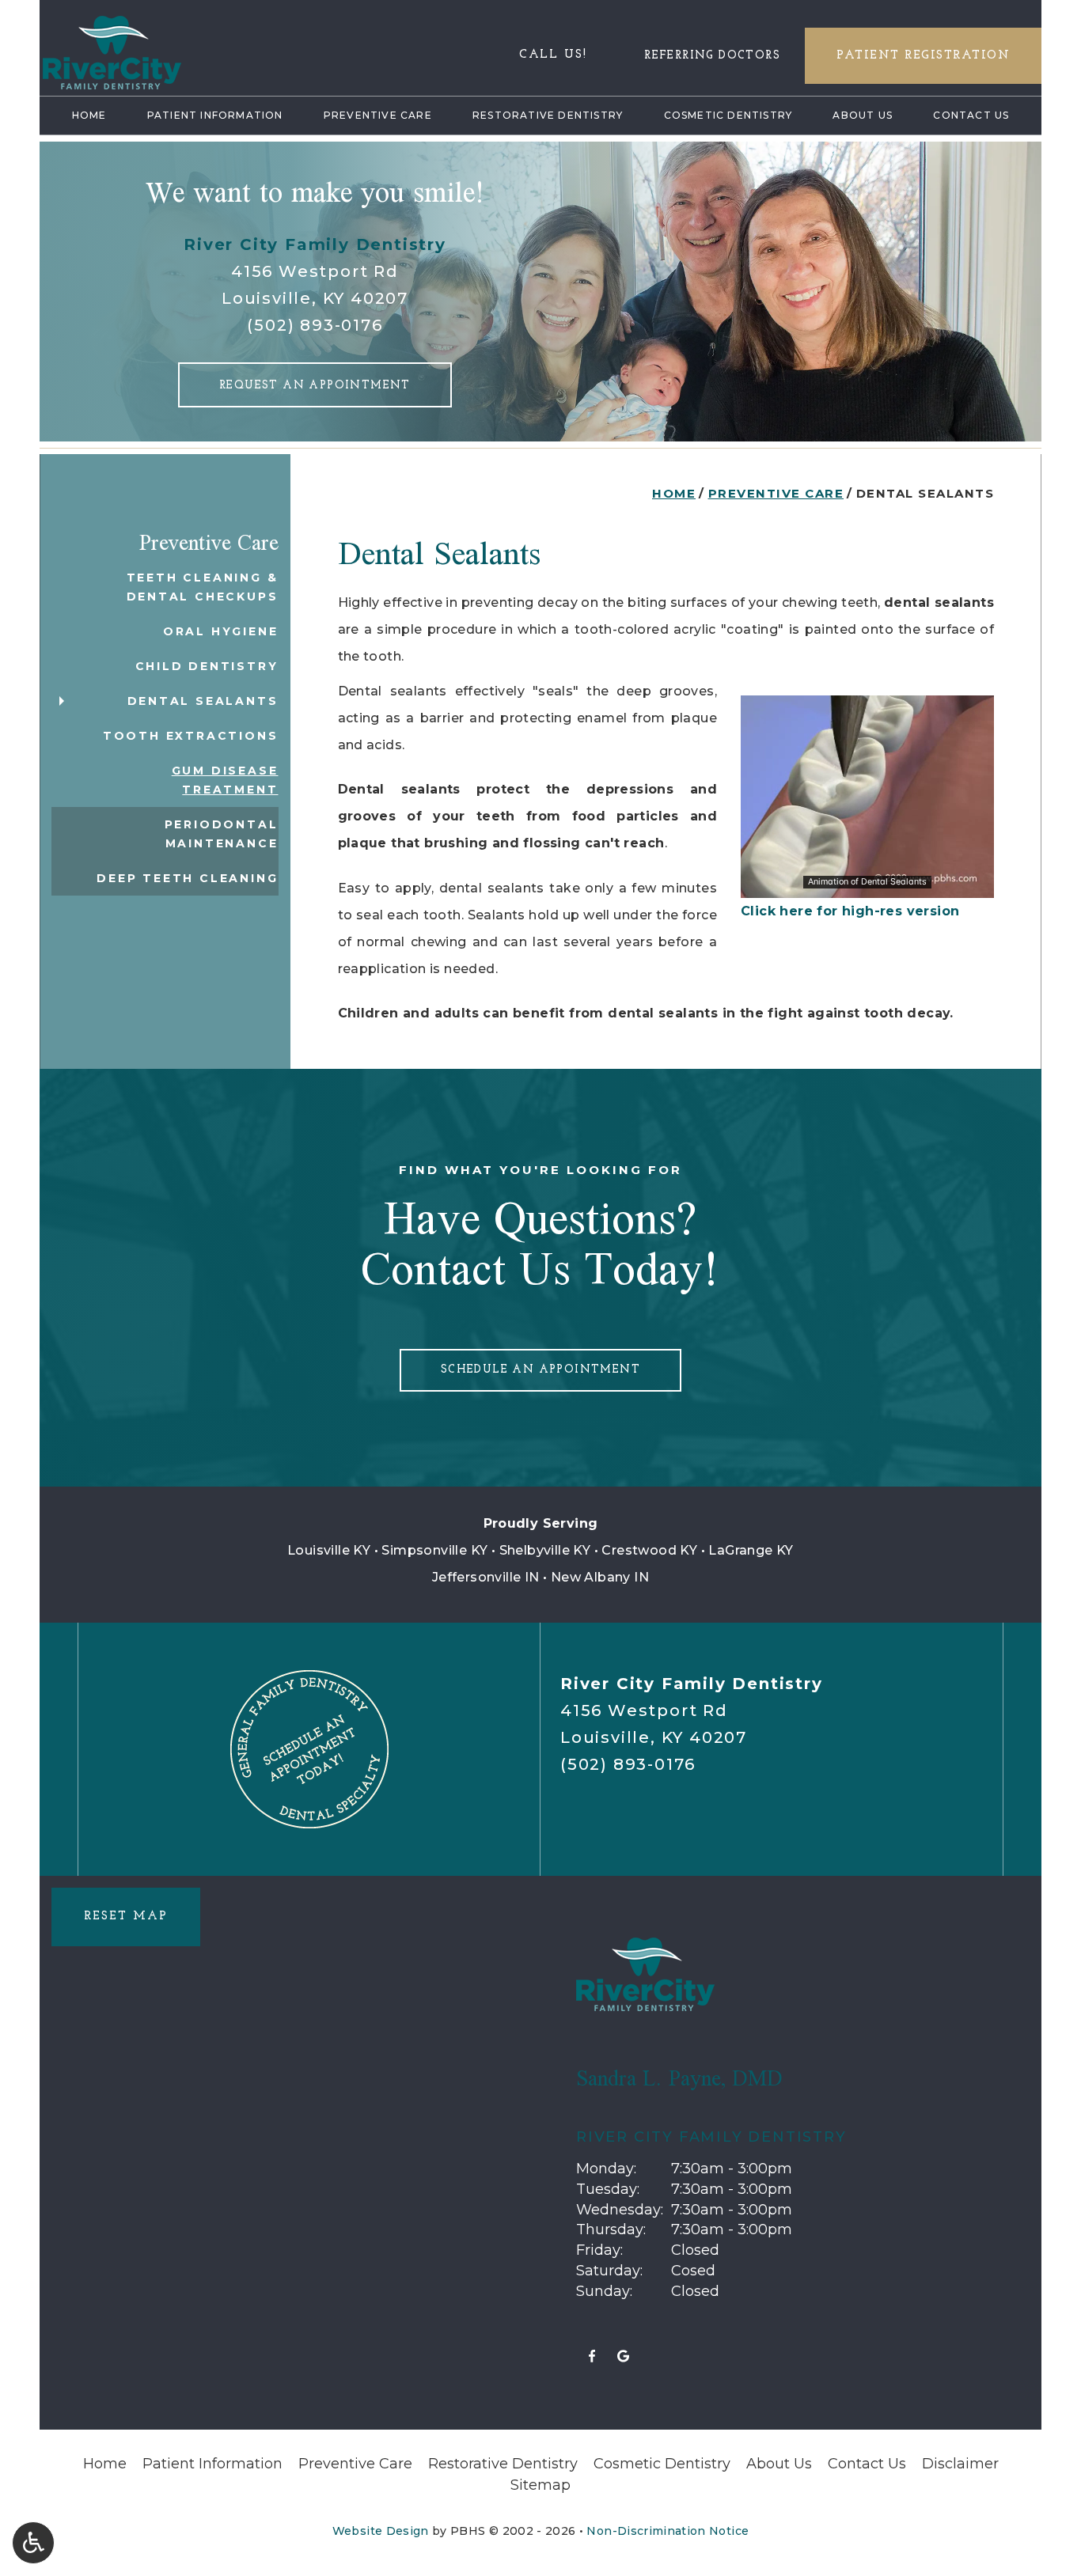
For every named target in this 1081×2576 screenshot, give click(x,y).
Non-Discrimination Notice (668, 2531)
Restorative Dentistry (548, 115)
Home (89, 115)
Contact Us (971, 115)
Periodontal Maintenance (222, 834)
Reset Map (126, 1917)
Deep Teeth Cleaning (187, 878)
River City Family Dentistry (315, 244)
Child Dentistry (207, 666)
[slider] (867, 885)
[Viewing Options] (33, 2543)
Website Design (381, 2531)
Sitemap (540, 2485)
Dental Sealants (203, 701)
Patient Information (215, 115)
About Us (863, 115)
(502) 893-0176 (315, 325)
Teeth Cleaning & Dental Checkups (203, 587)
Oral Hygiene (221, 631)
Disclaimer (960, 2464)
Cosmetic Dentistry (728, 115)
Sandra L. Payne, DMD (679, 2078)
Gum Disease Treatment (225, 780)
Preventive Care (378, 115)
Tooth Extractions (191, 736)
